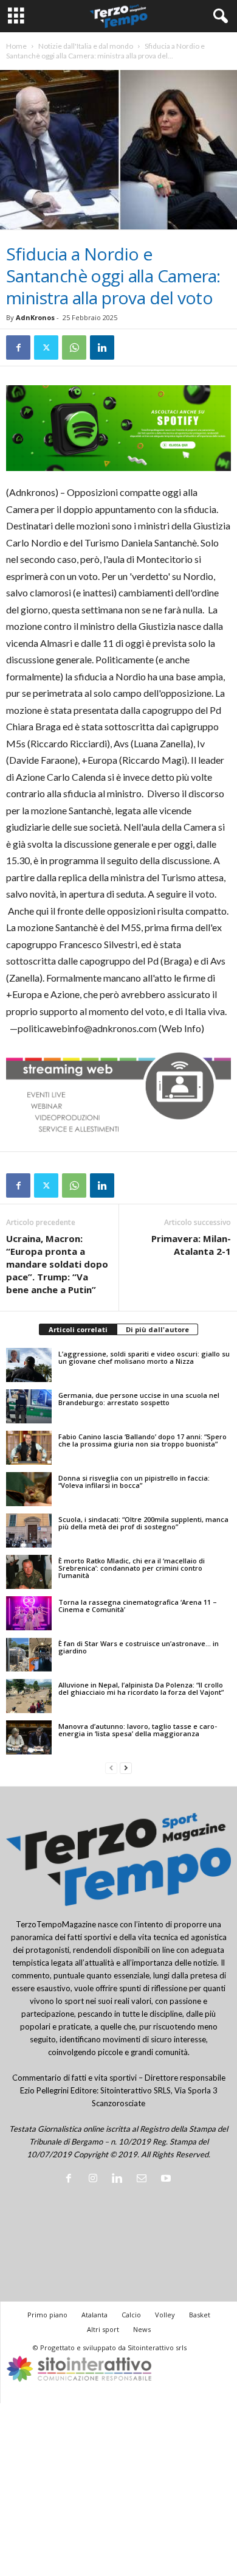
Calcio (131, 2315)
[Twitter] (46, 347)
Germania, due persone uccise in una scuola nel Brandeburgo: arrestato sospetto (139, 1399)
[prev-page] (111, 1768)
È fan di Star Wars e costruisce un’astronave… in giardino (139, 1647)
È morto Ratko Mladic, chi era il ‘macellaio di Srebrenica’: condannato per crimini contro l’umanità (132, 1568)
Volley (165, 2315)
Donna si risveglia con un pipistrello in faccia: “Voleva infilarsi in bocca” (134, 1482)
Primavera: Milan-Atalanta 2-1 (191, 1245)
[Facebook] (18, 347)
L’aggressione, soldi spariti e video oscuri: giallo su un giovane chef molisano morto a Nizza (144, 1357)
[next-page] (126, 1768)
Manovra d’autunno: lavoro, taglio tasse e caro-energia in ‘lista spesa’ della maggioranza (138, 1730)
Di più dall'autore (157, 1329)
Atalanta (94, 2315)
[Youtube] (167, 2179)
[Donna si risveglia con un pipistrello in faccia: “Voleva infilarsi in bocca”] (29, 1489)
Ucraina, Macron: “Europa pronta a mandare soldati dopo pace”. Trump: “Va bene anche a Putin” (57, 1264)
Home (16, 46)
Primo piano (47, 2315)
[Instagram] (95, 2179)
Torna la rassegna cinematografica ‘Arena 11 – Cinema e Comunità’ (138, 1606)
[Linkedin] (102, 347)
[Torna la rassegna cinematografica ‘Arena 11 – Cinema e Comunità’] (29, 1613)
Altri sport (103, 2329)
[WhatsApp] (74, 347)
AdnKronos (35, 317)
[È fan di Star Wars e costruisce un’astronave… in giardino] (29, 1655)
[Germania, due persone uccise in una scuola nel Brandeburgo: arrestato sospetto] (29, 1406)
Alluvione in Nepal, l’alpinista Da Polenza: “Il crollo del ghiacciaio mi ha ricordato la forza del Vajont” (141, 1688)
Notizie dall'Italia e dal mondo (86, 46)
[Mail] (144, 2179)
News (142, 2329)
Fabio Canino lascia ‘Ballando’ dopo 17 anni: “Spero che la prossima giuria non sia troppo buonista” (143, 1440)
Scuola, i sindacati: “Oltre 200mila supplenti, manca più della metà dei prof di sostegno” (143, 1523)
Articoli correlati (78, 1329)
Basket (200, 2315)
